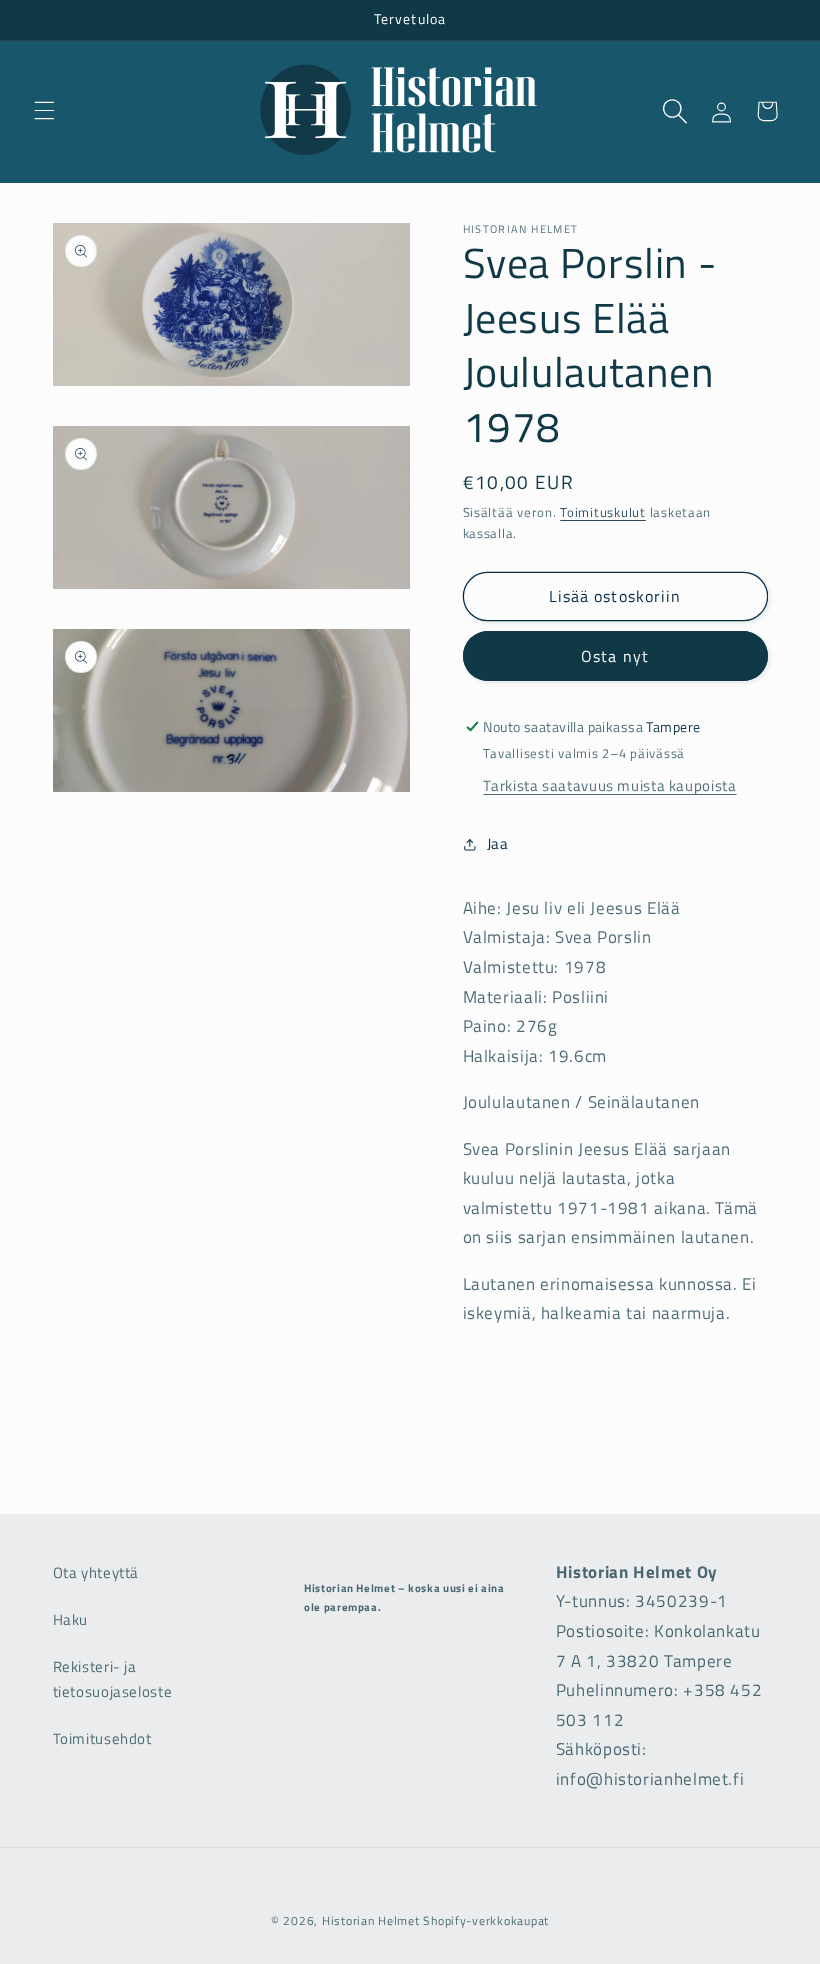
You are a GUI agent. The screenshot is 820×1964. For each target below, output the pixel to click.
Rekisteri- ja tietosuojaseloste (113, 1679)
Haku (71, 1619)
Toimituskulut (603, 512)
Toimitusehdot (102, 1738)
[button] (44, 111)
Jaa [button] (498, 843)
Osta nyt (614, 656)
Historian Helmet (371, 1920)
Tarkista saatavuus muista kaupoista (609, 785)
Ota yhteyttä (96, 1572)
